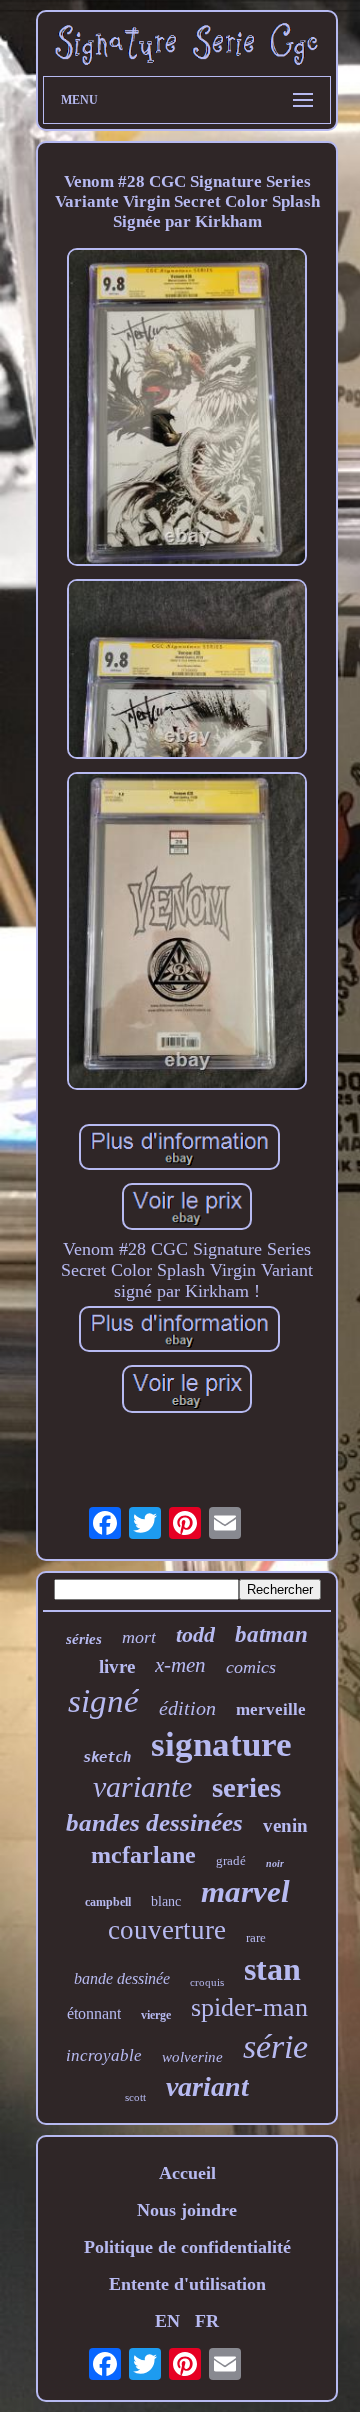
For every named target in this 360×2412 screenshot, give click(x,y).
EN (167, 2321)
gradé (231, 1860)
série (275, 2046)
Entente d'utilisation (187, 2284)
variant (207, 2086)
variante (142, 1786)
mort (139, 1637)
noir (275, 1863)
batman (271, 1634)
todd (195, 1634)
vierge (156, 2015)
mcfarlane (143, 1855)
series (246, 1787)
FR (207, 2321)
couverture (167, 1930)
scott (135, 2097)
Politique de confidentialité (187, 2247)
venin (285, 1825)
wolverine (192, 2057)
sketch (107, 1757)
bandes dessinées (154, 1822)
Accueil (187, 2173)
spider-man (249, 2007)
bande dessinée (122, 1978)
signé (103, 1701)
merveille (271, 1709)
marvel (245, 1891)
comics (251, 1667)
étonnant (94, 2013)
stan (272, 1969)
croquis (207, 1982)
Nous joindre (187, 2210)
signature (221, 1744)
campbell (108, 1902)
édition (187, 1708)
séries (84, 1639)
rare (256, 1937)
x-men (180, 1665)
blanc (166, 1901)
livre (117, 1666)
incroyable (104, 2055)
